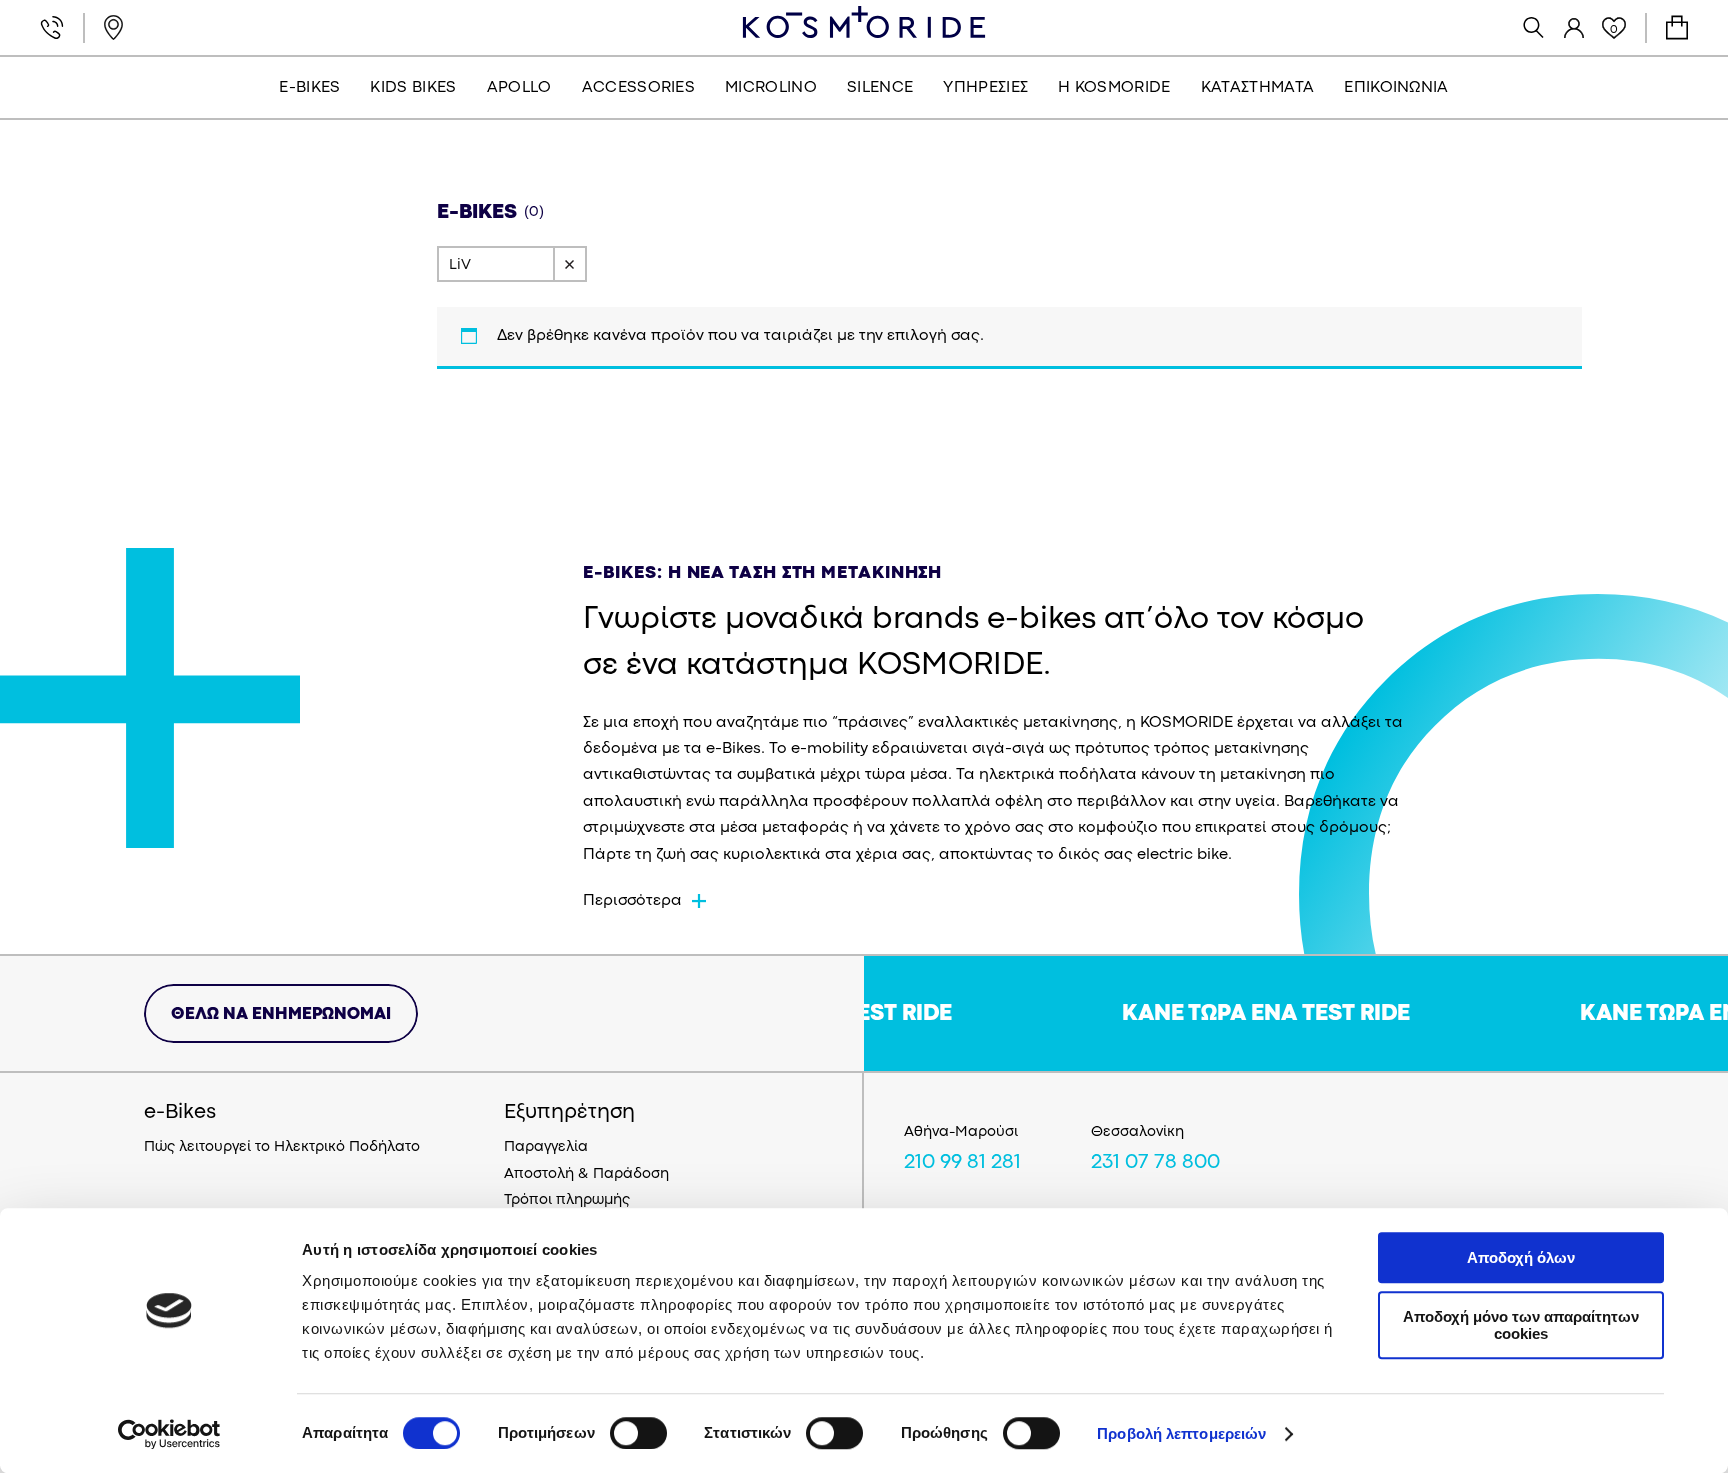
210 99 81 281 (962, 1163)
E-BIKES (309, 88)
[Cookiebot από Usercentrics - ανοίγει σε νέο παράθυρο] (169, 1434)
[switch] (638, 1433)
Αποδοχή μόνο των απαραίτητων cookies (1521, 1325)
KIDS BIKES (413, 88)
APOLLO (519, 88)
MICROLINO (771, 88)
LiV (460, 265)
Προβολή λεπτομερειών (1181, 1433)
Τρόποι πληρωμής (567, 1200)
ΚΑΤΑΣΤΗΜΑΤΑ (1258, 88)
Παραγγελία (546, 1147)
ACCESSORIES (639, 88)
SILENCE (880, 88)
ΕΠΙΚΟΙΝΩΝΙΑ (1396, 88)
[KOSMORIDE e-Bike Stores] (864, 22)
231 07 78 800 (1155, 1163)
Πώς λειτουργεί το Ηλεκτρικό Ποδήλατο (282, 1147)
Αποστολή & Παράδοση (586, 1174)
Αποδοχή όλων (1521, 1257)
